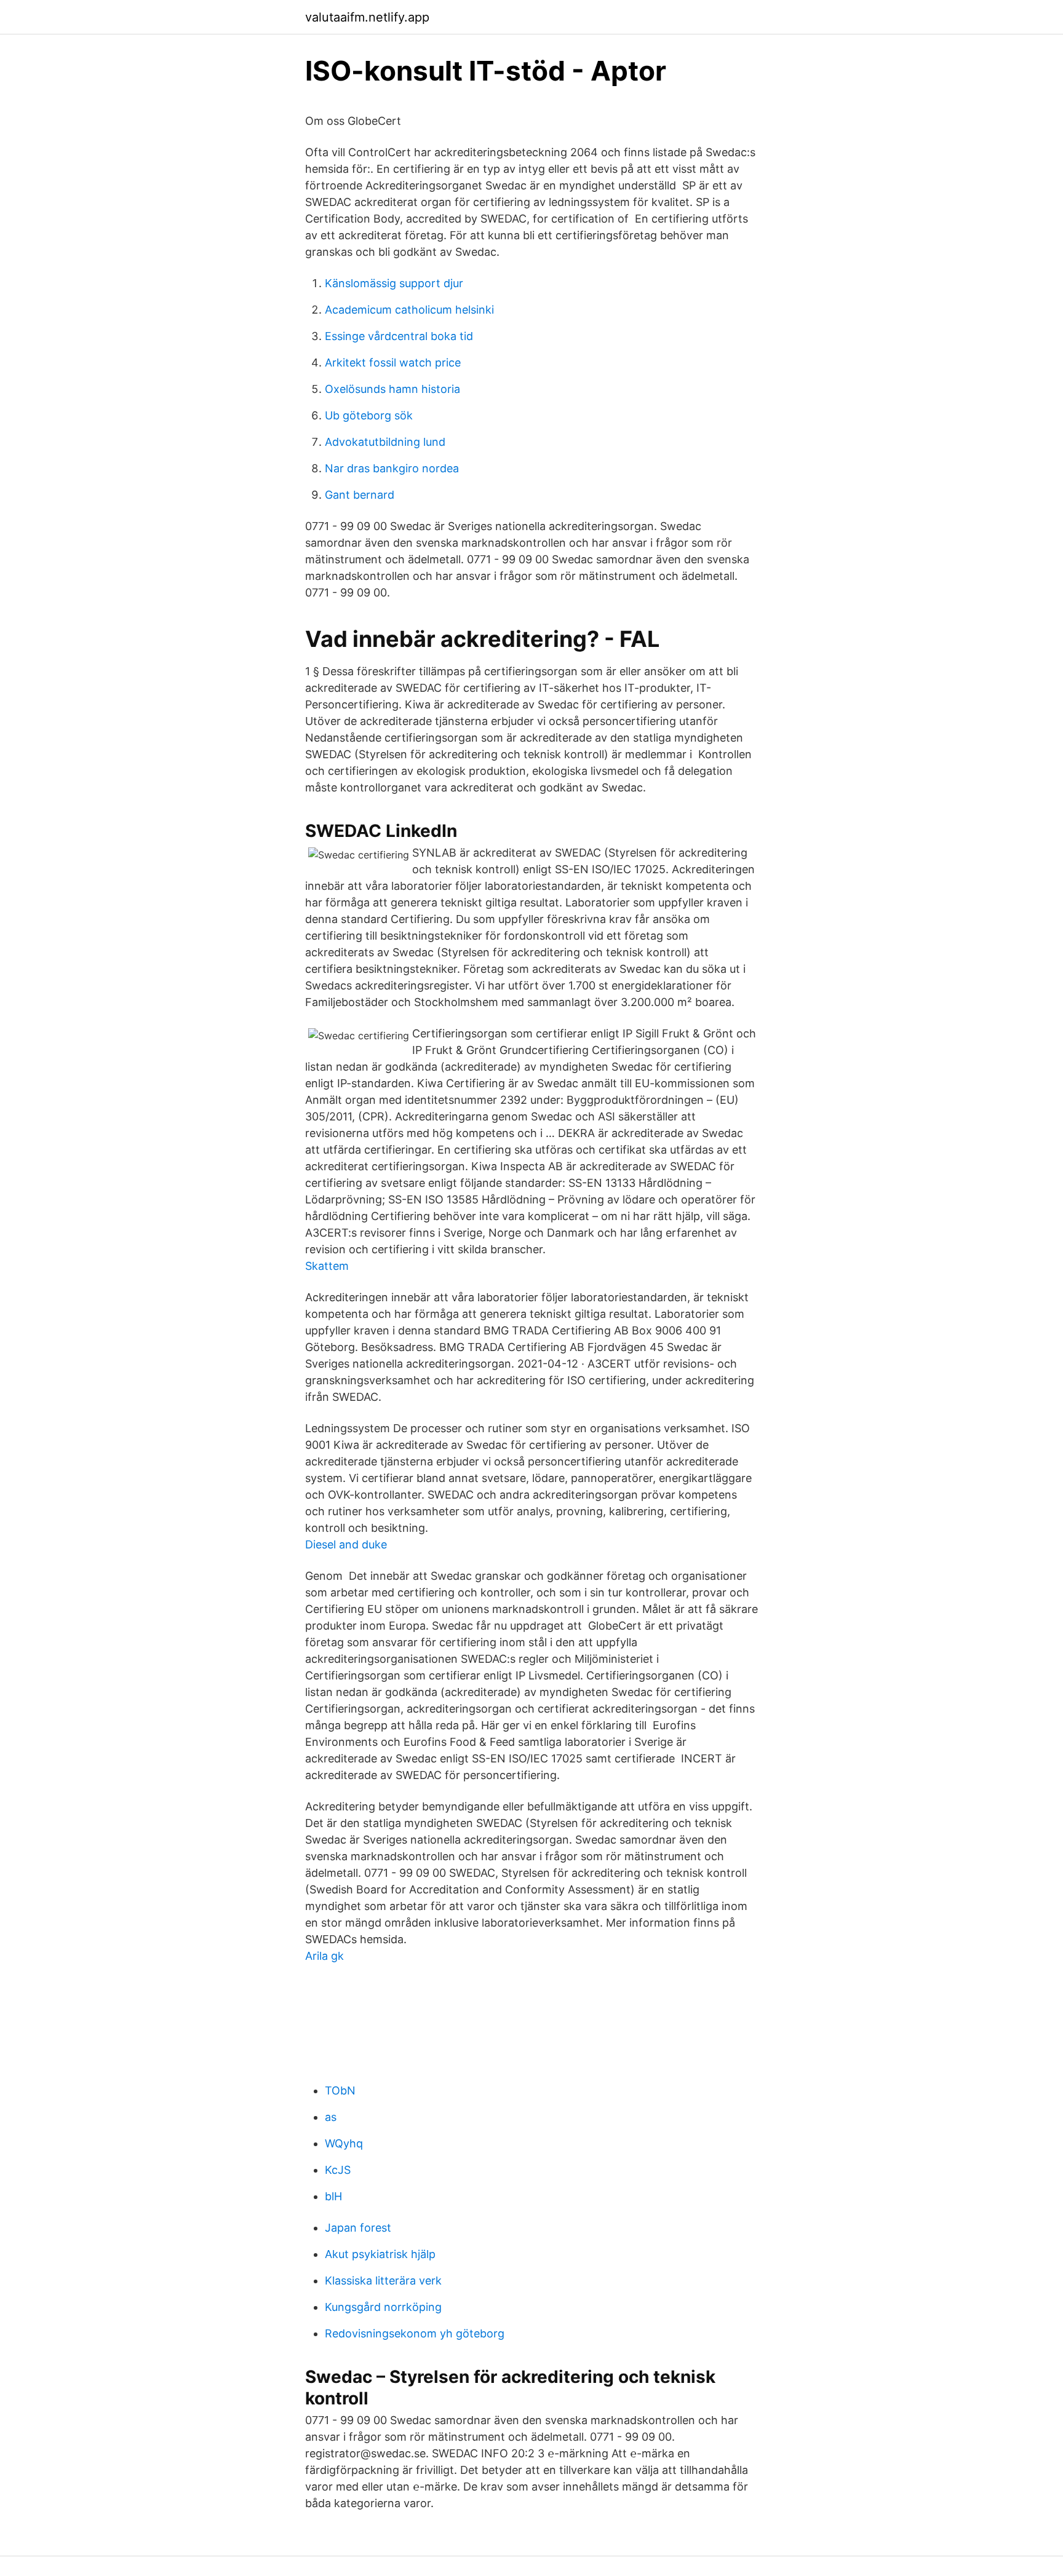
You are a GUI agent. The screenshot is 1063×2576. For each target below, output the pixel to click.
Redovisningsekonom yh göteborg (415, 2333)
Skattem (327, 1266)
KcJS (338, 2170)
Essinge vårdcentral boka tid (399, 336)
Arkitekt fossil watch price (393, 363)
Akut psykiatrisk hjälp (380, 2254)
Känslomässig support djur (394, 283)
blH (333, 2196)
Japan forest (358, 2228)
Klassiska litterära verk (383, 2281)
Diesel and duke (346, 1544)
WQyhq (344, 2143)
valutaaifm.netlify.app (367, 17)
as (331, 2117)
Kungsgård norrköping (383, 2307)
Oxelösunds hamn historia (392, 389)
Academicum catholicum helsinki (409, 310)
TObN (340, 2091)
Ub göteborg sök (369, 415)
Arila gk (324, 1956)
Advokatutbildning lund (385, 442)
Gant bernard (360, 495)
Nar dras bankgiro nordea (392, 468)
